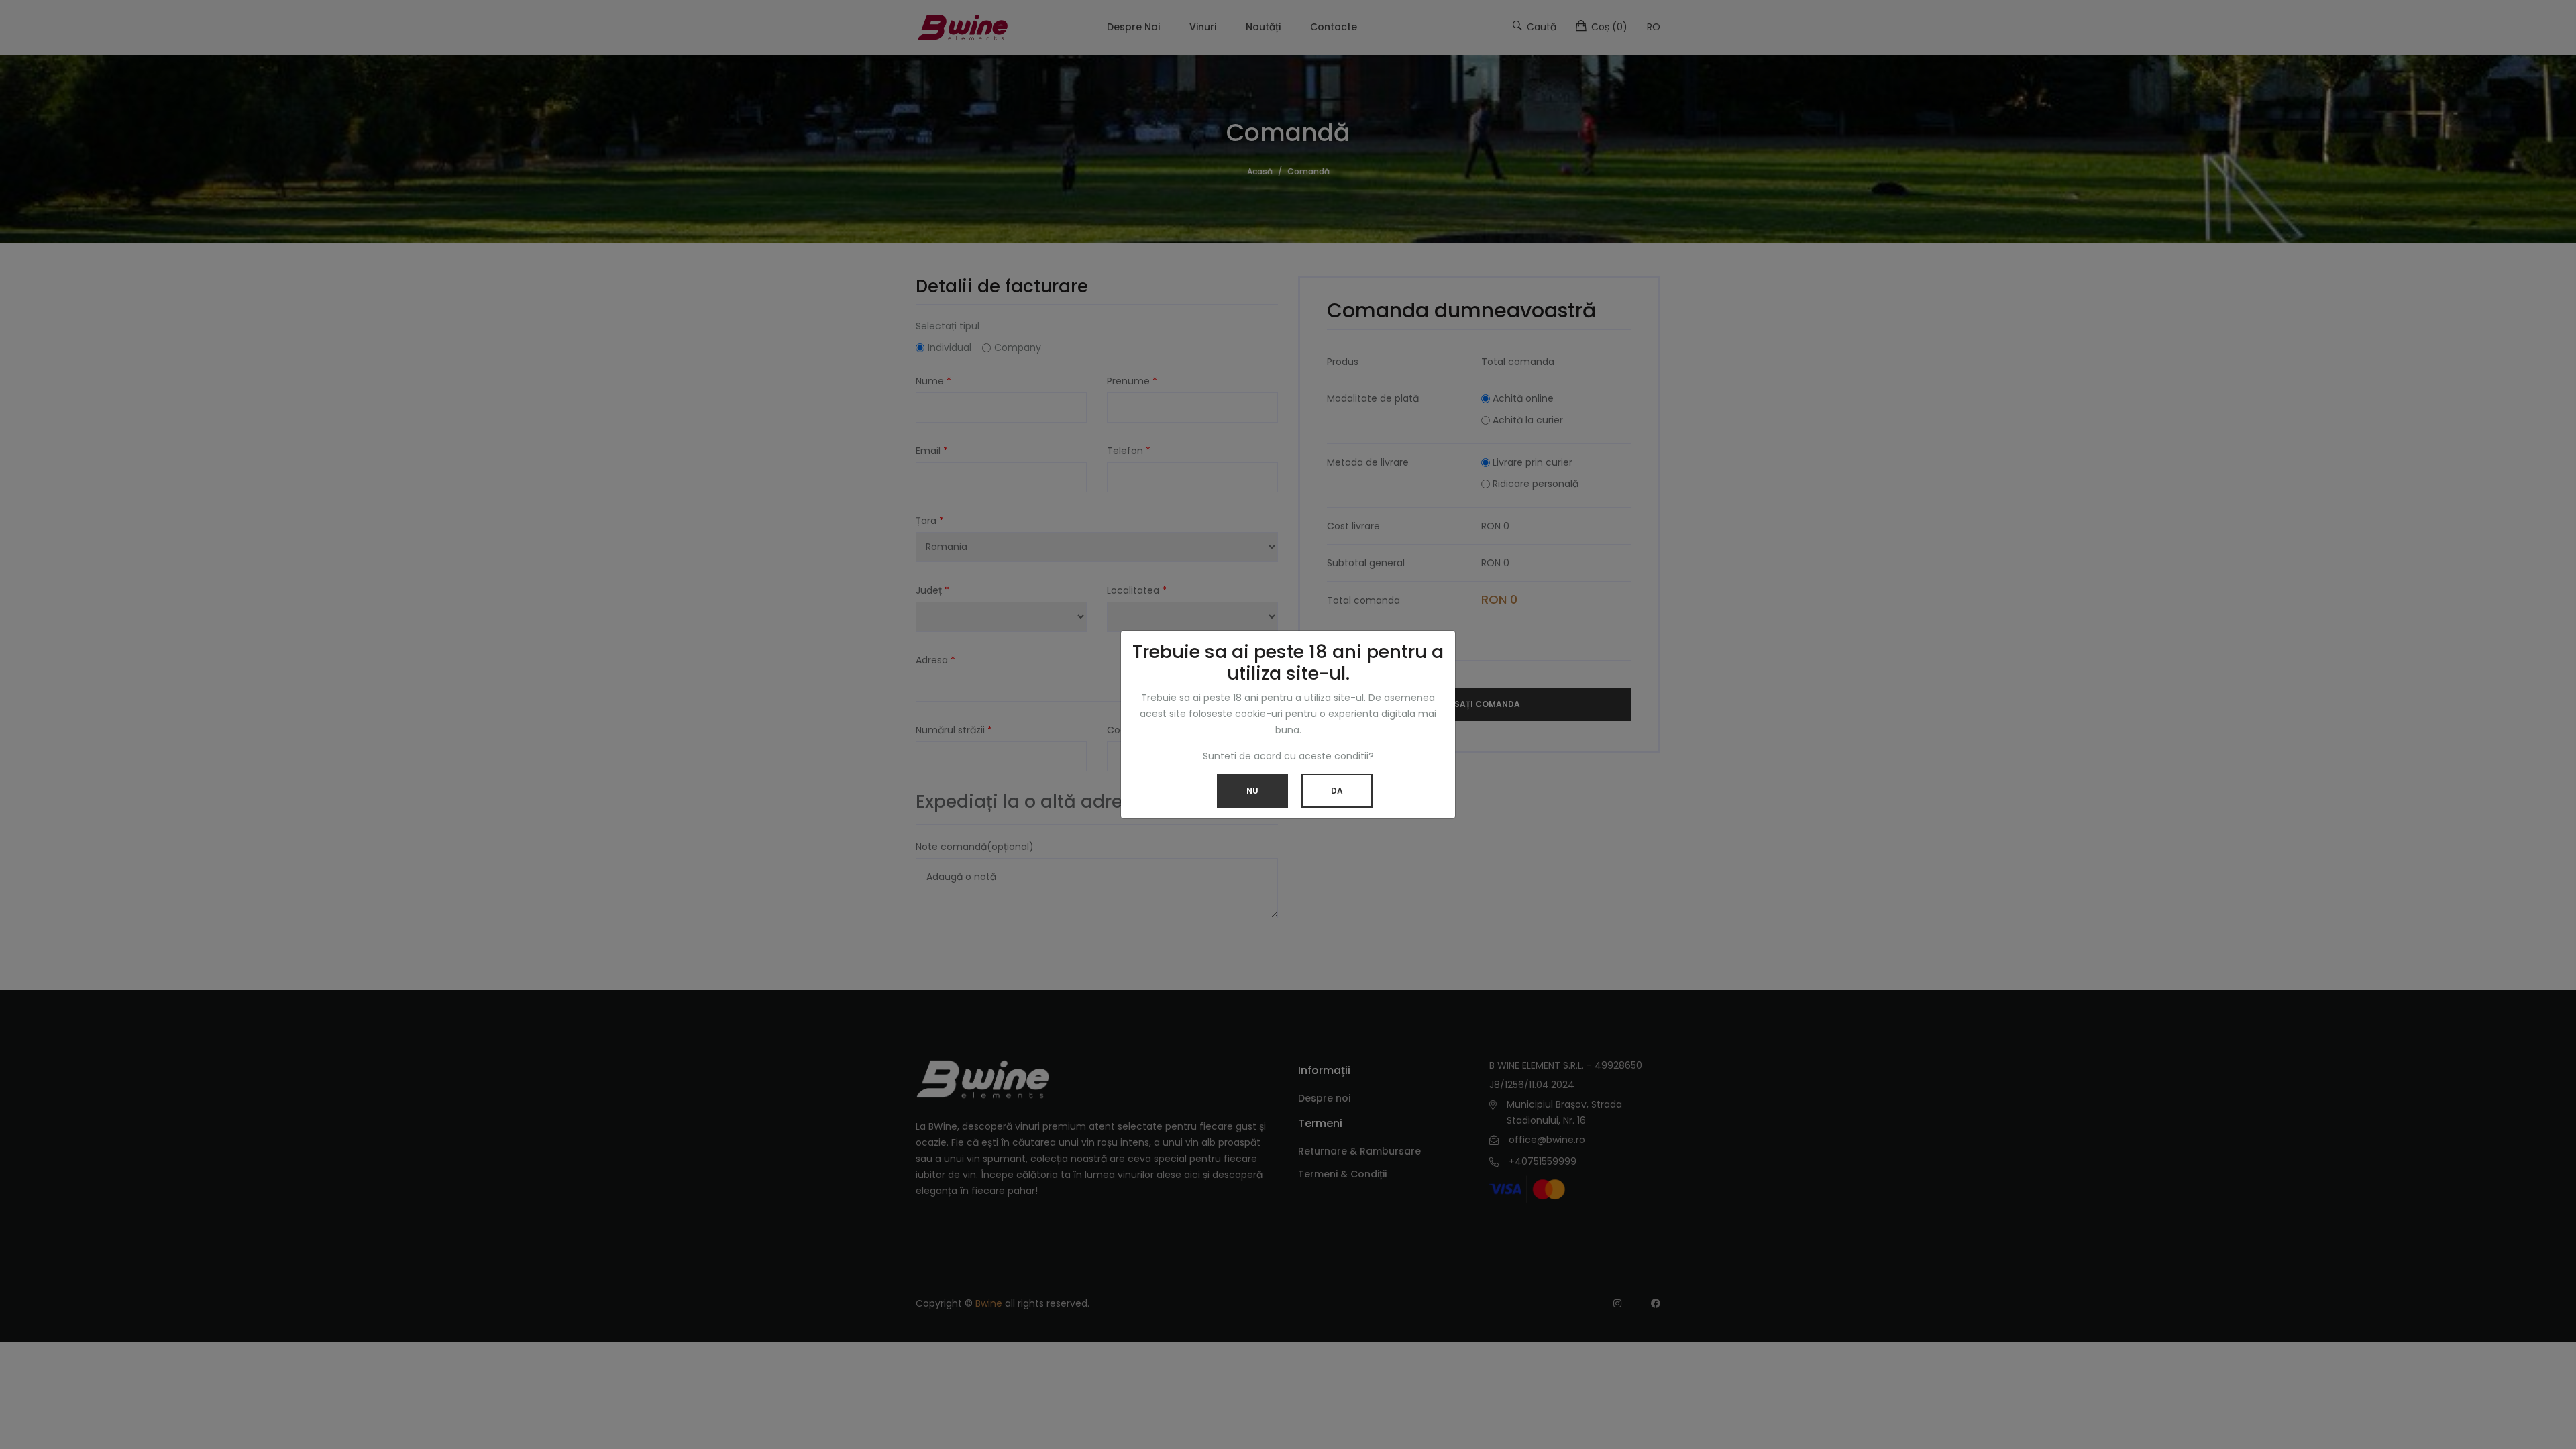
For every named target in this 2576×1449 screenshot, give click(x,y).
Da (1337, 791)
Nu (1252, 791)
